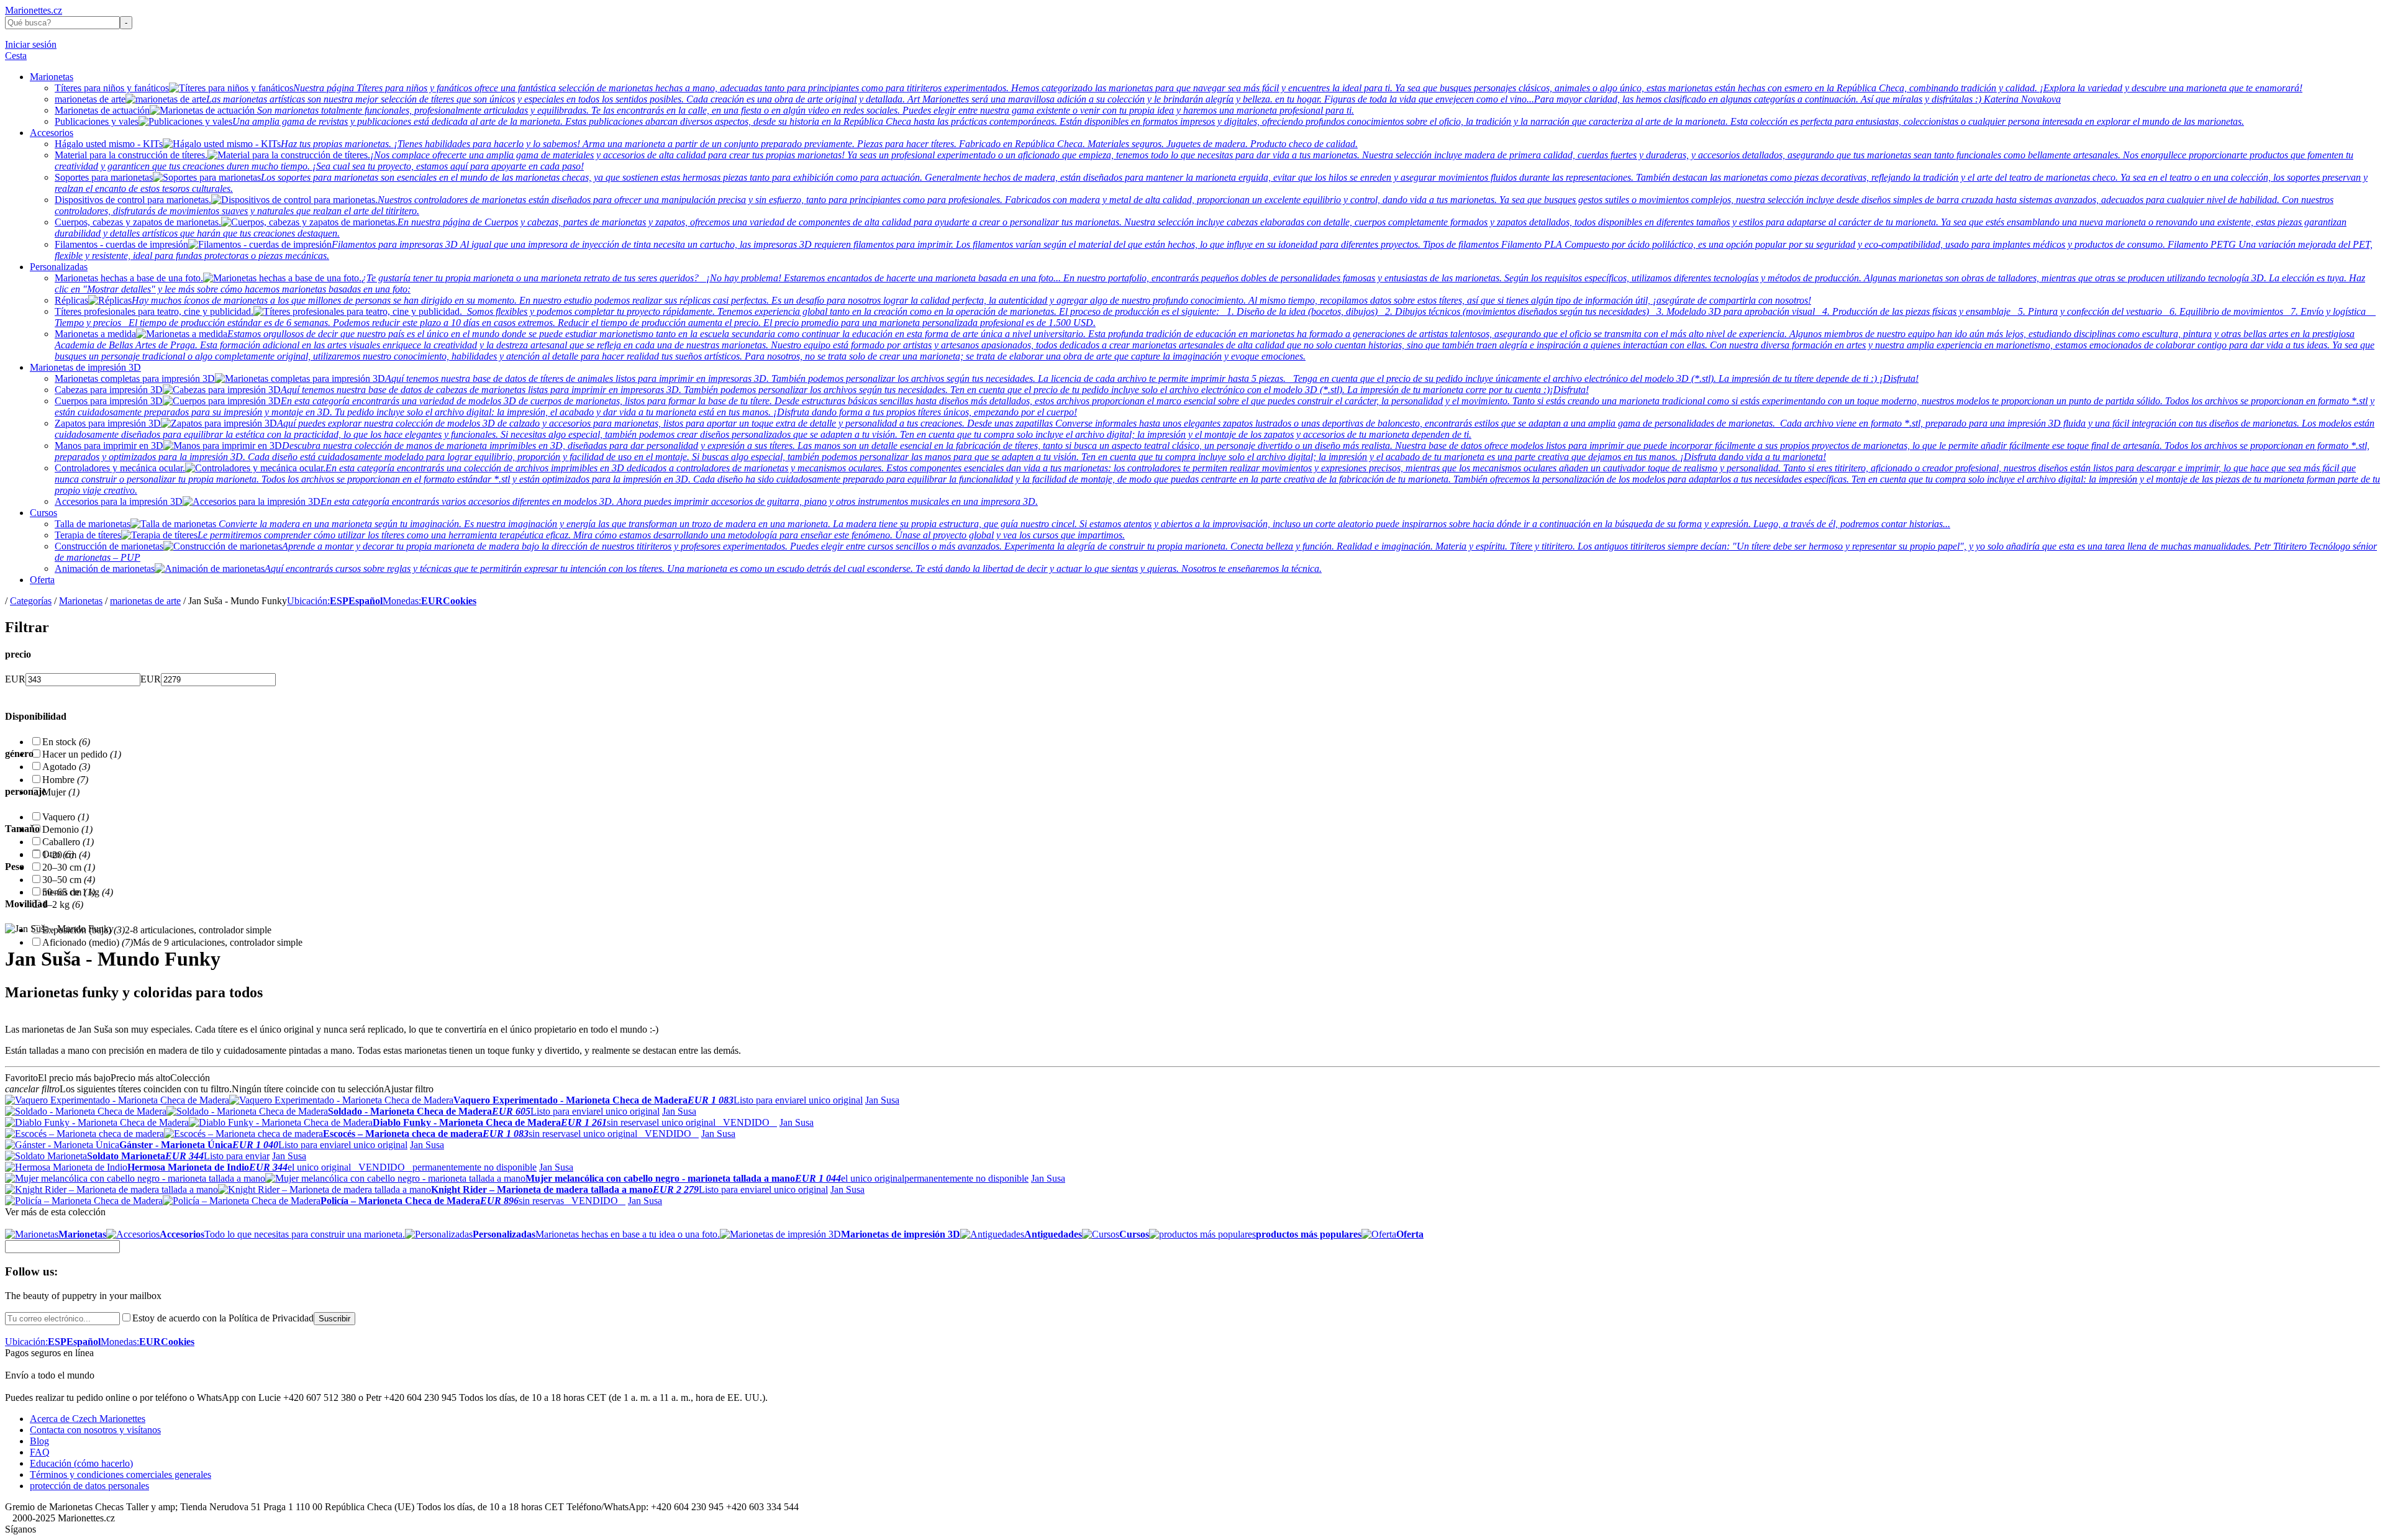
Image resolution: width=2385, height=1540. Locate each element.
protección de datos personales (89, 1486)
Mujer (61, 792)
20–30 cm (69, 867)
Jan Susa (882, 1100)
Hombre (65, 780)
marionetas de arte (145, 601)
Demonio (67, 829)
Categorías (31, 601)
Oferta (42, 580)
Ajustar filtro (409, 1089)
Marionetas (52, 77)
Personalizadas (59, 267)
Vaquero (66, 817)
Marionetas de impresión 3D (85, 367)
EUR (15, 679)
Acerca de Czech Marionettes (88, 1419)
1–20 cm (66, 855)
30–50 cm (69, 880)
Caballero (68, 842)
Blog (39, 1441)
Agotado (66, 767)
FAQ (40, 1452)
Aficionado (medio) (88, 942)
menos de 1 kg (78, 892)
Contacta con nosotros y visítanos (95, 1430)
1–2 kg (63, 904)
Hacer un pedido (82, 754)
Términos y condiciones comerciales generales (120, 1474)
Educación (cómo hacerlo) (81, 1463)
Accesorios (52, 133)
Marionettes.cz (34, 10)
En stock (66, 742)
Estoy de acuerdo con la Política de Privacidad (223, 1318)
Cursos (43, 513)
